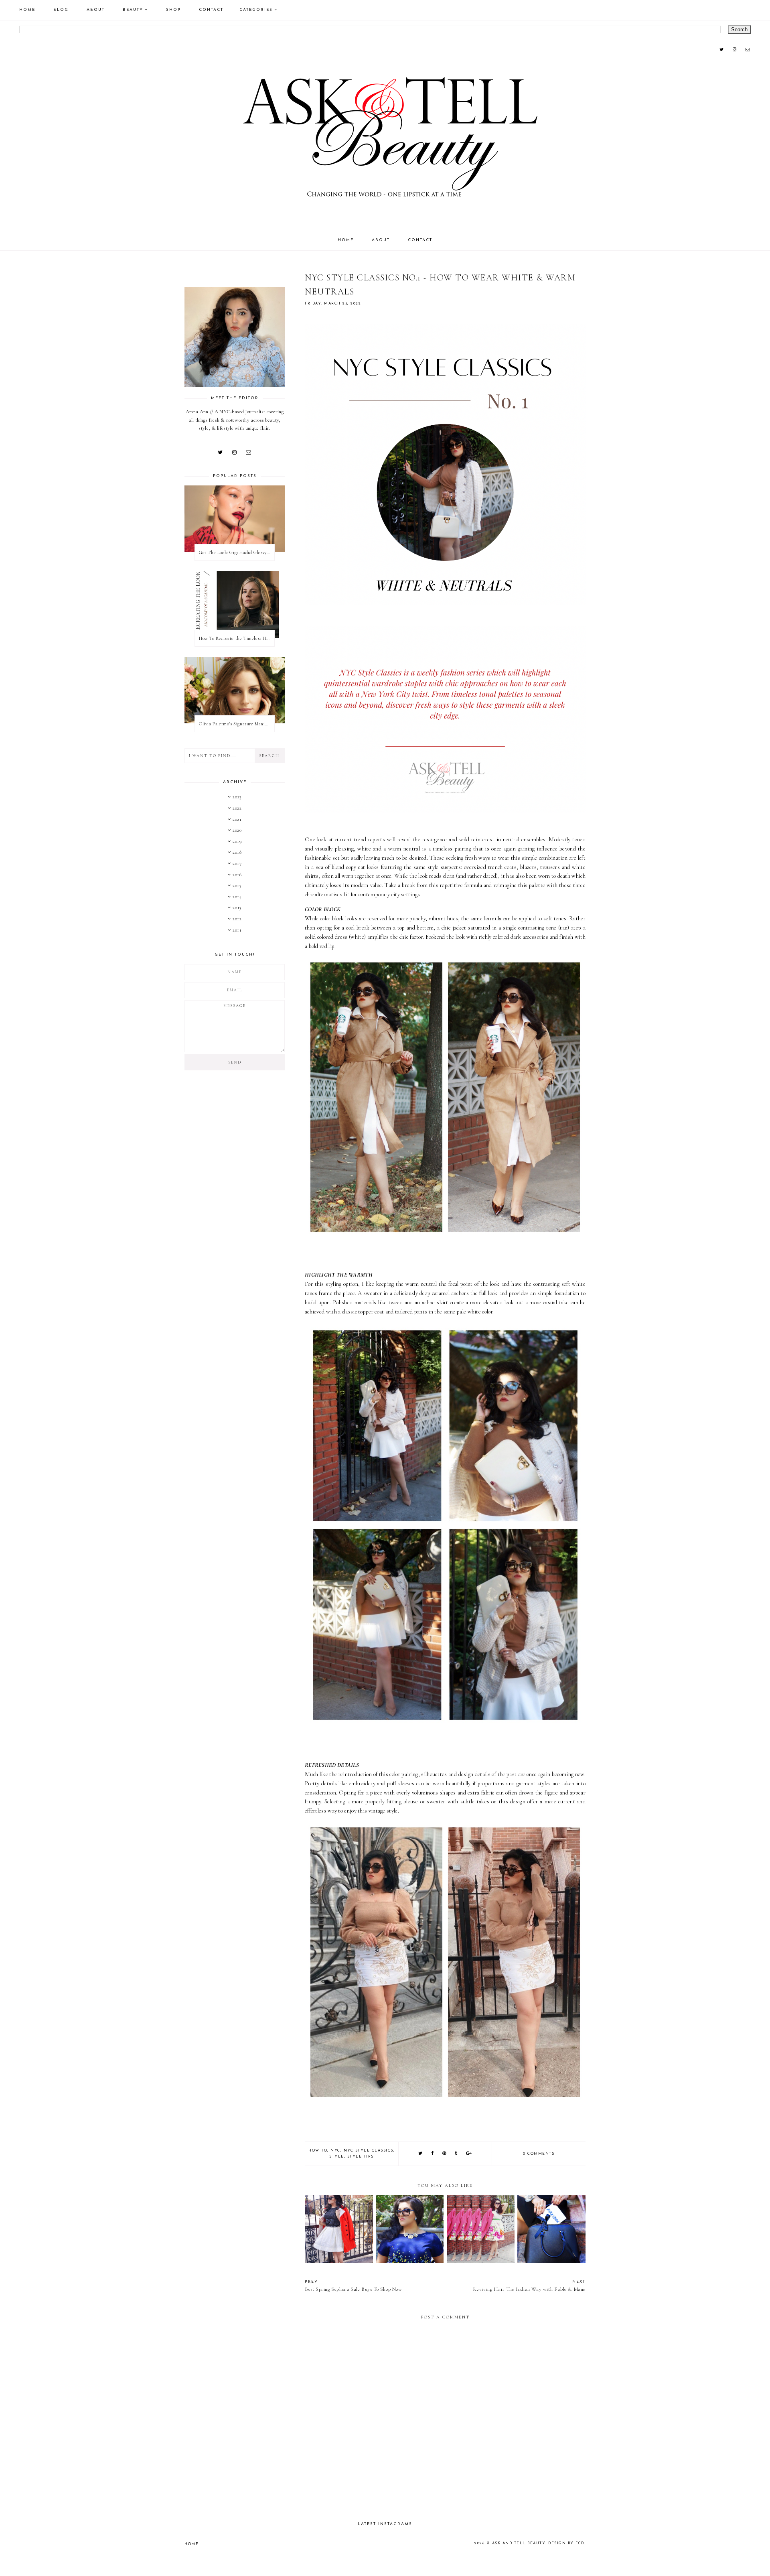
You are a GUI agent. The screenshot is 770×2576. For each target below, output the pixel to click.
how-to (318, 2151)
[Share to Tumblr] (456, 2154)
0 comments (539, 2154)
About (96, 10)
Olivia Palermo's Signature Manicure (236, 724)
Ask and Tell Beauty (519, 2543)
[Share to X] (421, 2154)
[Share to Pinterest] (445, 2154)
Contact (211, 10)
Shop (173, 10)
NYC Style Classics (369, 2151)
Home (27, 10)
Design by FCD (566, 2543)
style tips (361, 2157)
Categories (256, 10)
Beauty (133, 10)
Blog (61, 10)
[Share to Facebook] (433, 2154)
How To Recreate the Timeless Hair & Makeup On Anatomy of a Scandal (237, 638)
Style (337, 2157)
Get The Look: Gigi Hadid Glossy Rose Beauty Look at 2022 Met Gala (237, 552)
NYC (335, 2151)
